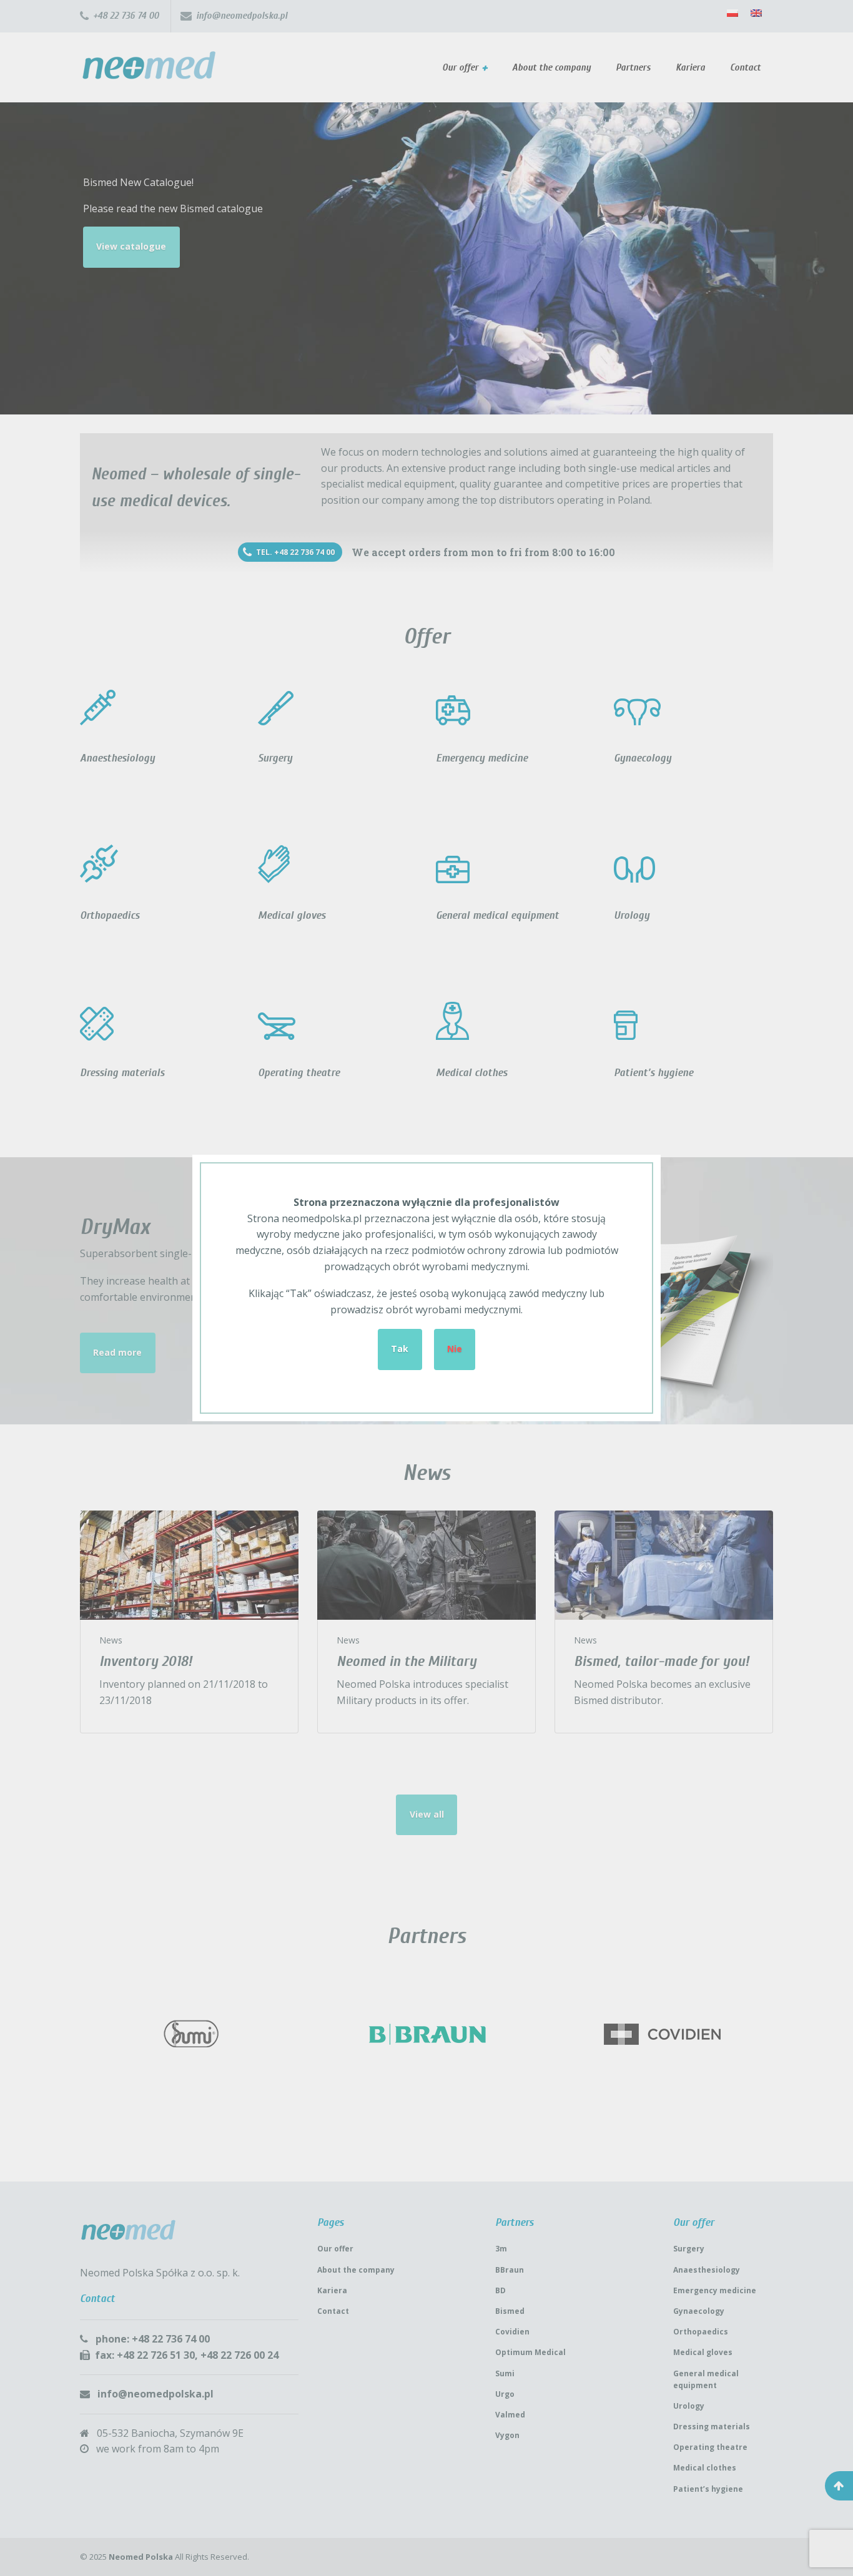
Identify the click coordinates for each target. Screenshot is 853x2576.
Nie (455, 1349)
